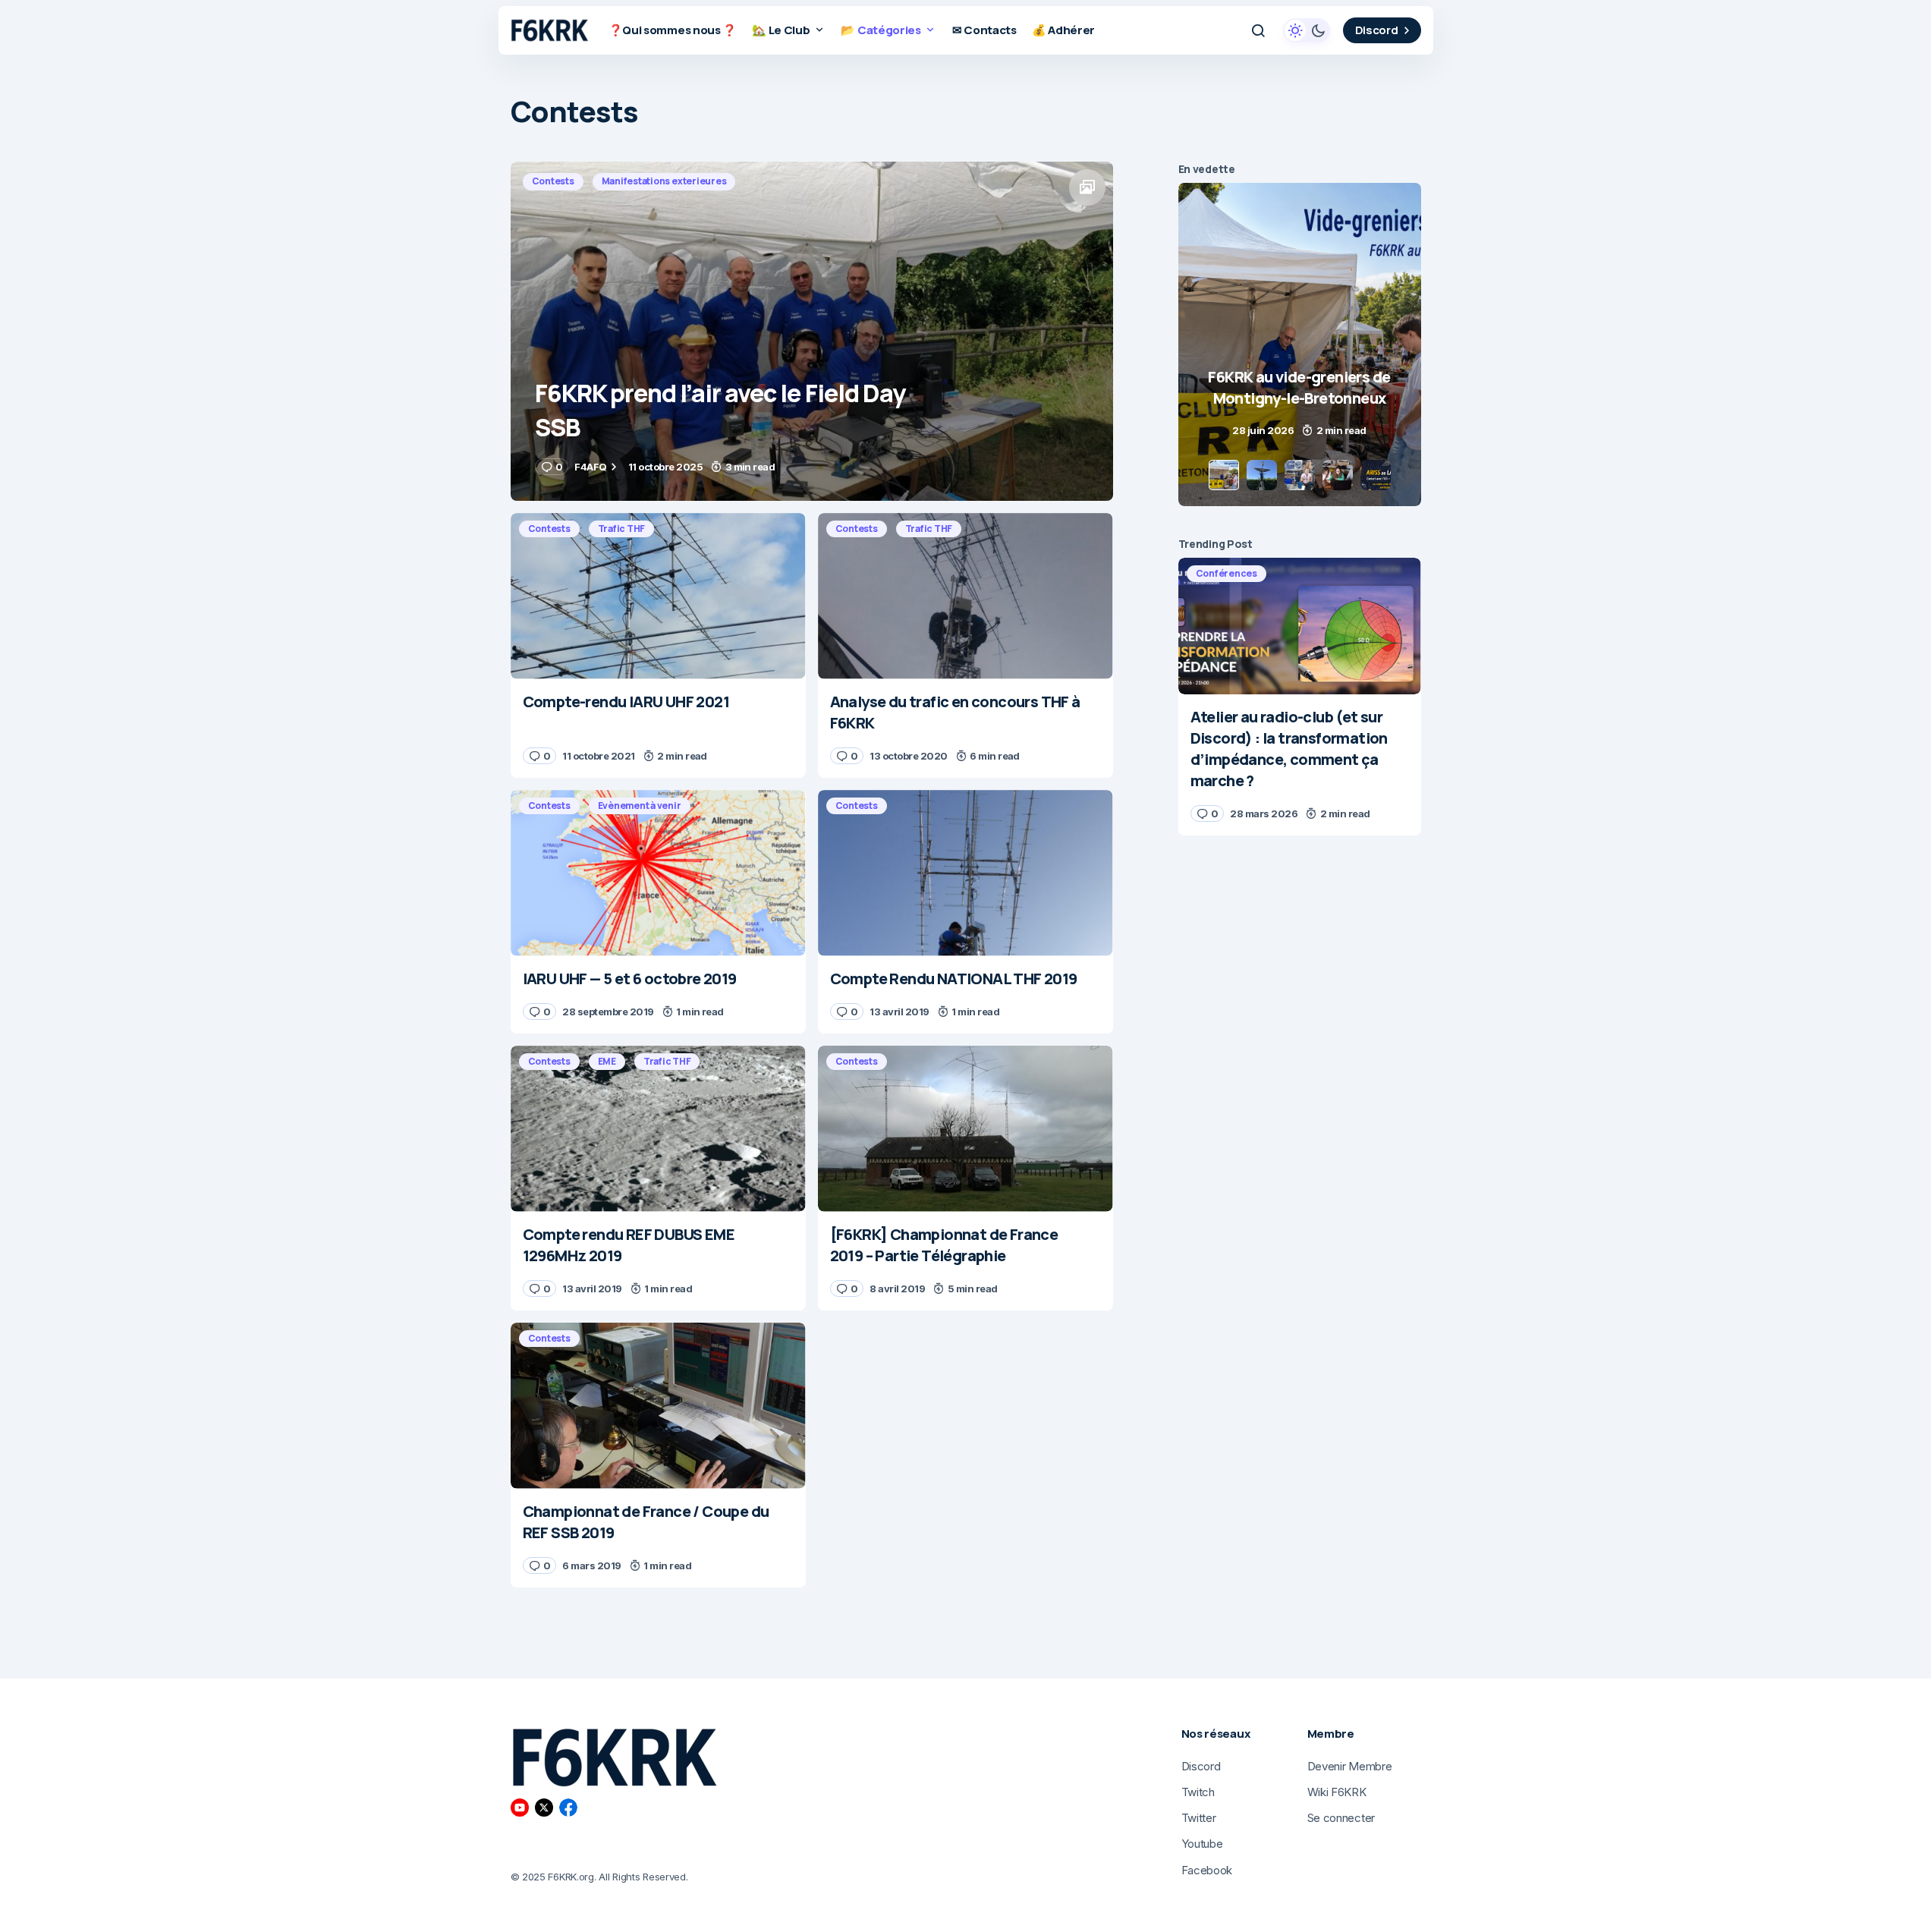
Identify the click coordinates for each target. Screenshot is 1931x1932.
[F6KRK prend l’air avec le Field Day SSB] (812, 331)
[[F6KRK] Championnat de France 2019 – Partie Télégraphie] (965, 1129)
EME (607, 1061)
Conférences (1227, 573)
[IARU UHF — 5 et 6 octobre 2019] (658, 873)
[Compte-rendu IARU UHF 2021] (658, 596)
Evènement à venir (640, 806)
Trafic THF (622, 529)
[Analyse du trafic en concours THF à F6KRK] (965, 596)
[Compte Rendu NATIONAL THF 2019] (965, 873)
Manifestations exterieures (664, 181)
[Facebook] (568, 1808)
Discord (1377, 30)
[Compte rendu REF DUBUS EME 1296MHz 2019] (658, 1129)
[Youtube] (520, 1808)
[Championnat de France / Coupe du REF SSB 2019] (658, 1406)
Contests (553, 181)
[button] (1258, 30)
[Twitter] (544, 1808)
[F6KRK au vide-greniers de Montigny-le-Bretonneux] (1300, 345)
